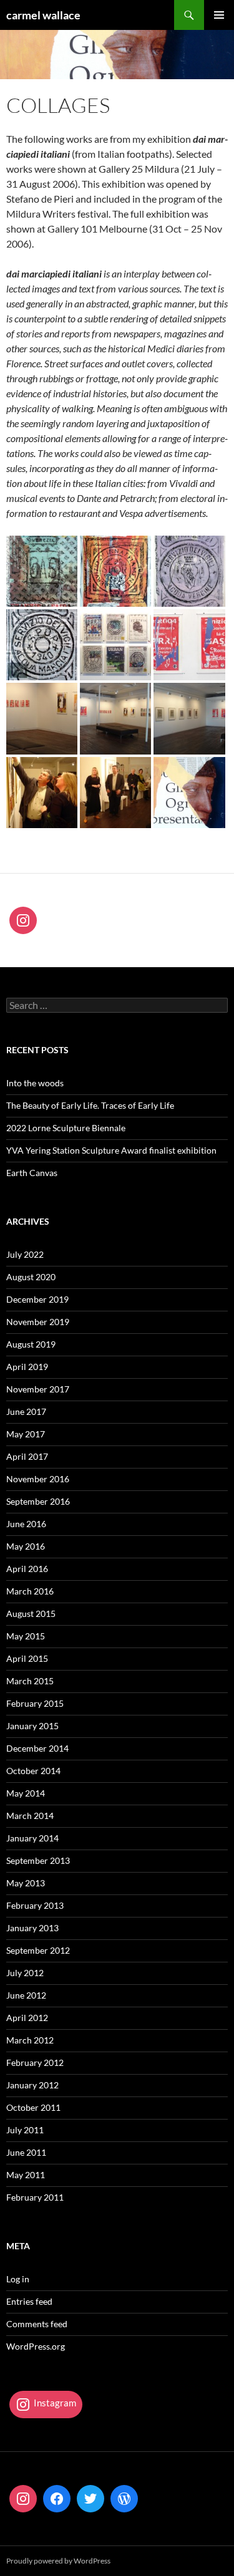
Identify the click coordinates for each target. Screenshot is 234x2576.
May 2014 (26, 1793)
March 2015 (30, 1681)
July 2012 (25, 1973)
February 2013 (35, 1905)
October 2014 (33, 1771)
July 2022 (25, 1254)
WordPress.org (36, 2346)
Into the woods (35, 1083)
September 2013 (38, 1860)
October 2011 (33, 2107)
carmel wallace (43, 15)
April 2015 (27, 1658)
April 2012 (27, 2018)
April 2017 (27, 1456)
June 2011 (26, 2152)
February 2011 (35, 2197)
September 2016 (38, 1501)
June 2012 (26, 1995)
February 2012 (35, 2062)
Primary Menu (219, 15)
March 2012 (30, 2040)
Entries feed (29, 2301)
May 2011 (26, 2175)
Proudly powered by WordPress (58, 2561)
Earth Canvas (32, 1173)
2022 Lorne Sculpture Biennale (66, 1128)
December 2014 (37, 1748)
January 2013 (32, 1928)
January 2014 (32, 1838)
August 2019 (31, 1344)
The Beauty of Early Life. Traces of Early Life (90, 1105)
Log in (18, 2279)
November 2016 (38, 1479)
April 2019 (27, 1367)
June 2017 (26, 1411)
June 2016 (26, 1524)
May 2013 (26, 1883)
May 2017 (26, 1434)
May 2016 (26, 1546)
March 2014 (30, 1816)
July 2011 (25, 2130)
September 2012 (38, 1950)
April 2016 (27, 1569)
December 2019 (37, 1299)
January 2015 (32, 1726)
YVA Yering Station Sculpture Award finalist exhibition (111, 1150)
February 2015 (35, 1703)
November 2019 (38, 1322)
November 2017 (38, 1389)
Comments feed (37, 2324)
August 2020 (31, 1277)
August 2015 (31, 1614)
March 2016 (30, 1591)
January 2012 (32, 2085)
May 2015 (26, 1636)
